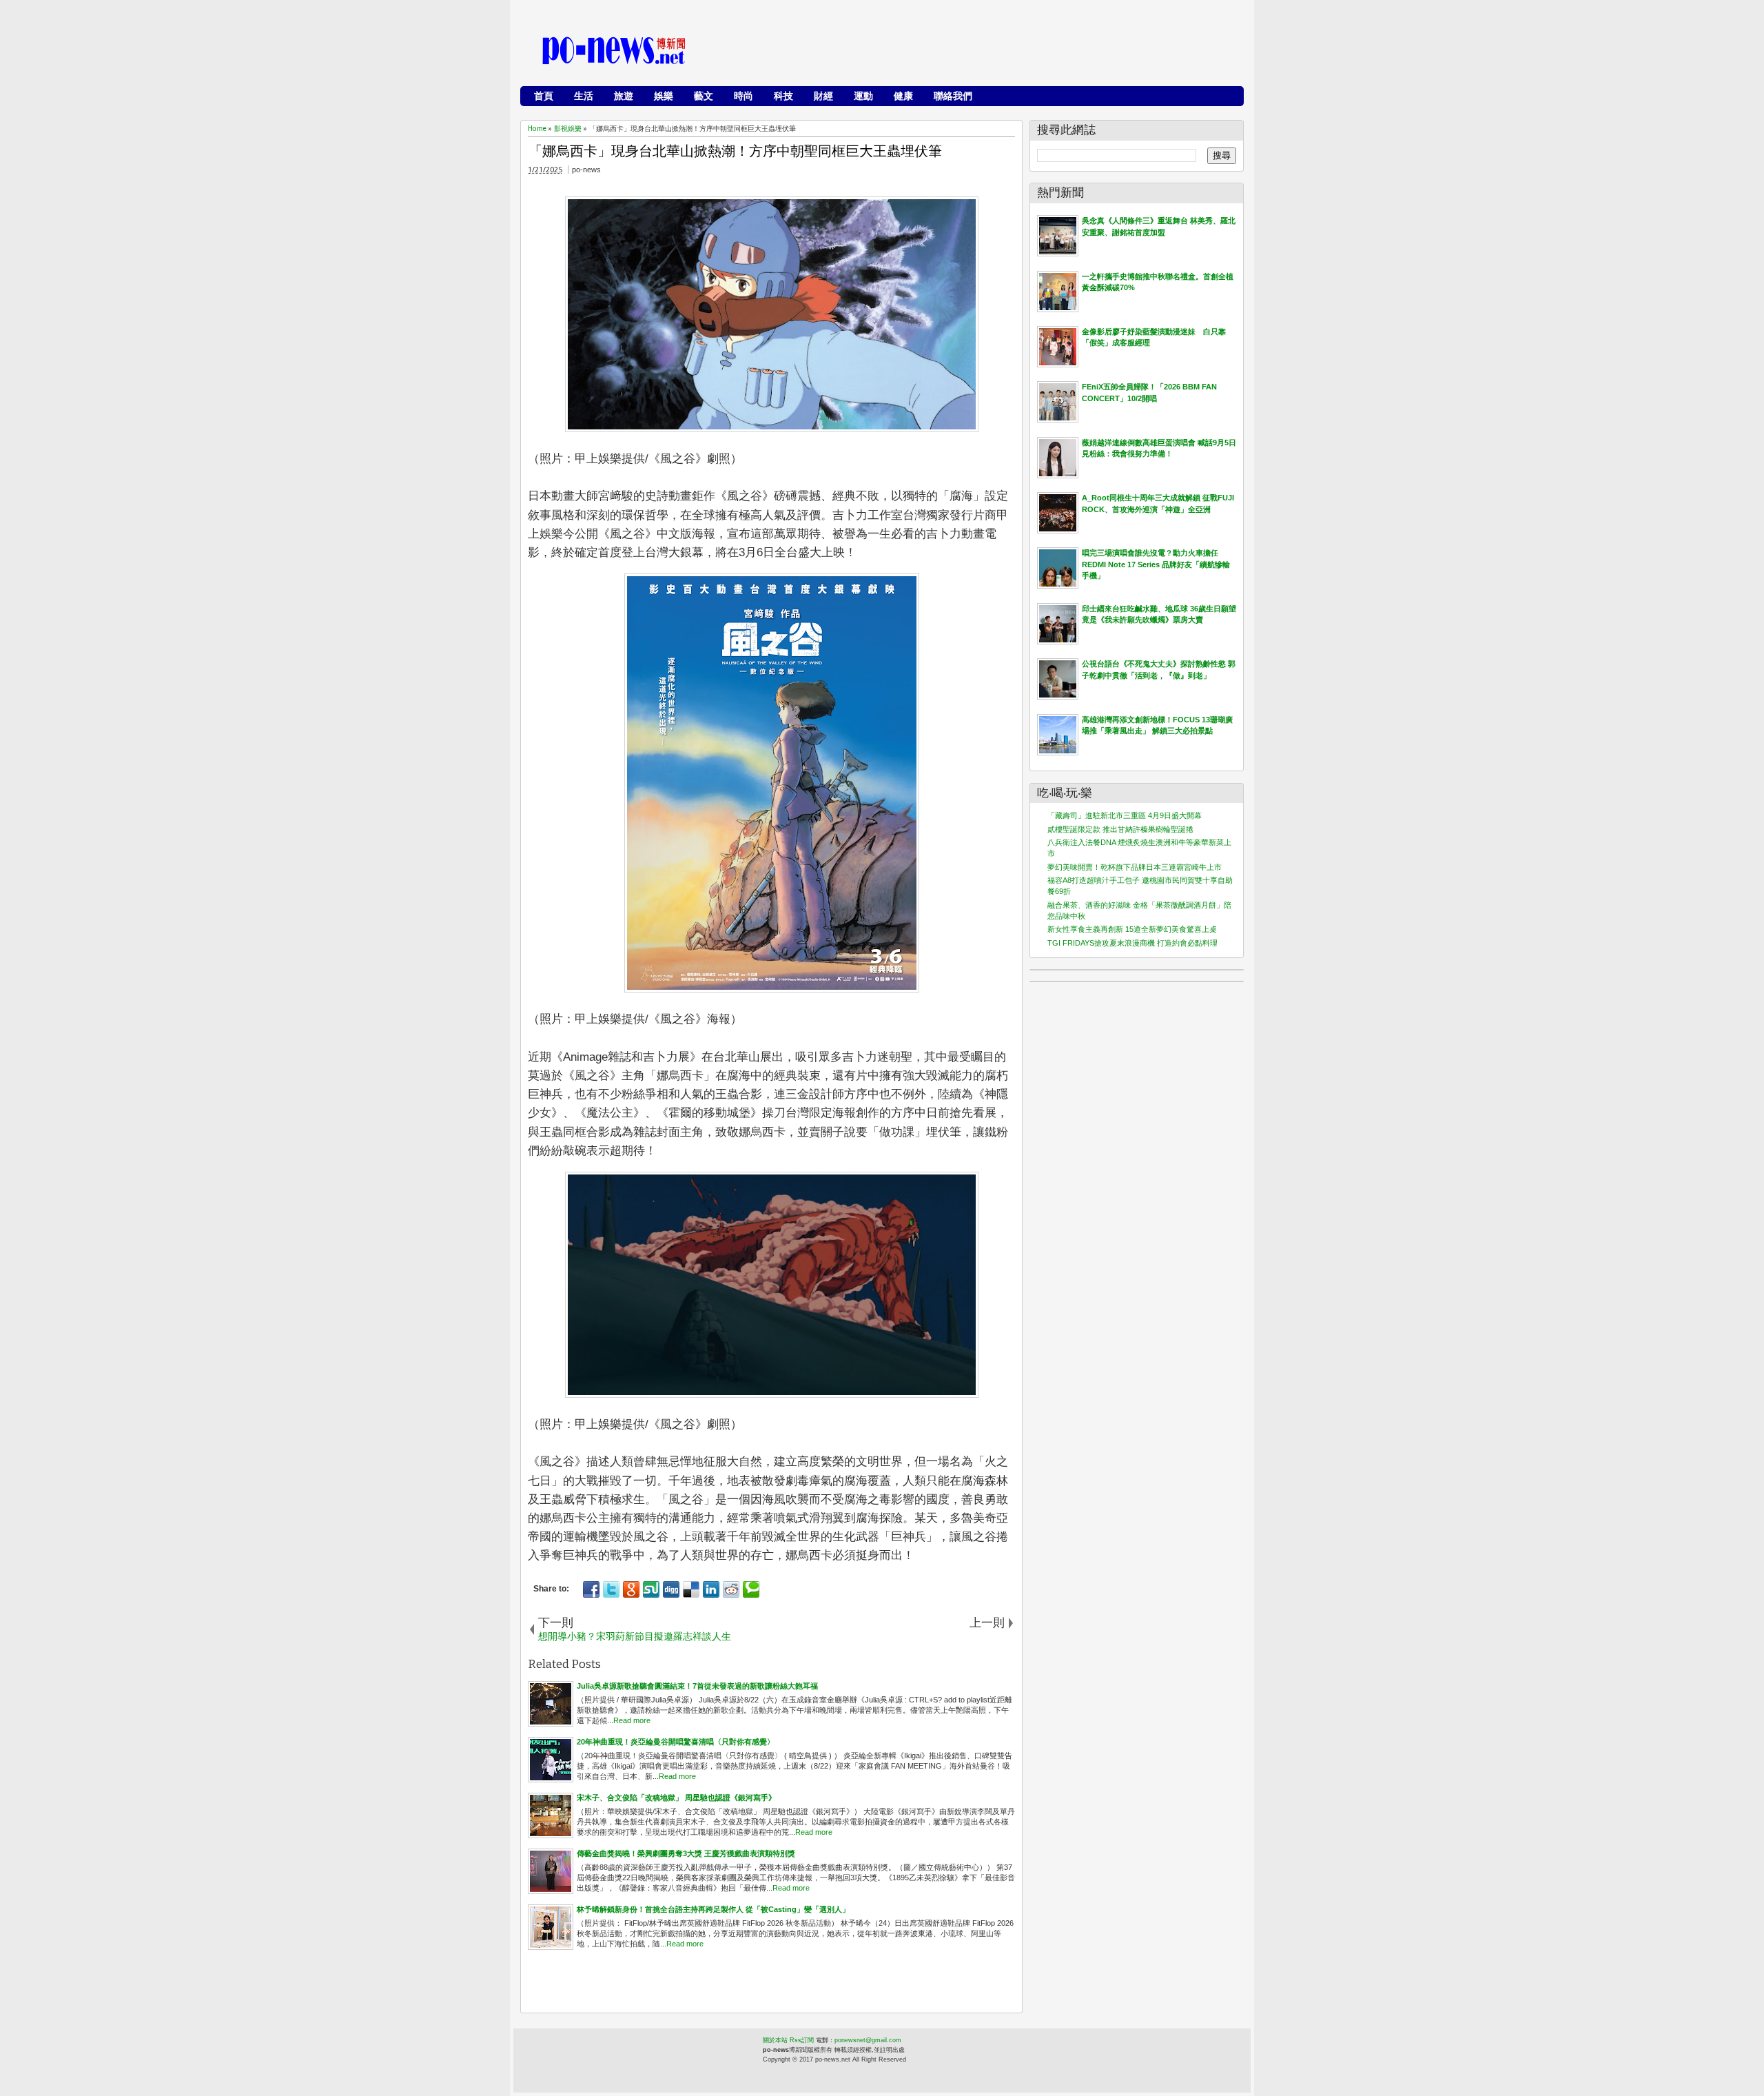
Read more (632, 1720)
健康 (903, 96)
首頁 (544, 96)
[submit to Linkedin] (711, 1589)
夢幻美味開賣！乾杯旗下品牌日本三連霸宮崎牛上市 (1135, 867)
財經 (823, 96)
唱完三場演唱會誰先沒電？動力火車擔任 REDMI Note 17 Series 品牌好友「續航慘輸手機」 (1156, 564)
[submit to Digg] (671, 1589)
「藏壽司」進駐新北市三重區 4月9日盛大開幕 (1125, 815)
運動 (863, 96)
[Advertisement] (986, 52)
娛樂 (664, 96)
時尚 (743, 96)
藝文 (704, 96)
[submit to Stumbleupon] (651, 1589)
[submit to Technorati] (751, 1589)
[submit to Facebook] (591, 1589)
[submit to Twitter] (611, 1589)
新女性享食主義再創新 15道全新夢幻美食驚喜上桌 (1132, 929)
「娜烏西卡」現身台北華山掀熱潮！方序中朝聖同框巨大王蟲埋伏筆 (735, 151)
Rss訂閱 (802, 2040)
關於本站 (775, 2040)
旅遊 (624, 96)
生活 (584, 96)
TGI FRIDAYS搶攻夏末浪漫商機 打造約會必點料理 (1132, 943)
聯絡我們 (953, 96)
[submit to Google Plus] (631, 1589)
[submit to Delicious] (691, 1589)
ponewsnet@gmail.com (868, 2040)
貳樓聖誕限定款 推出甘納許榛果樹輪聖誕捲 (1120, 829)
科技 (783, 96)
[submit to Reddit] (731, 1589)
